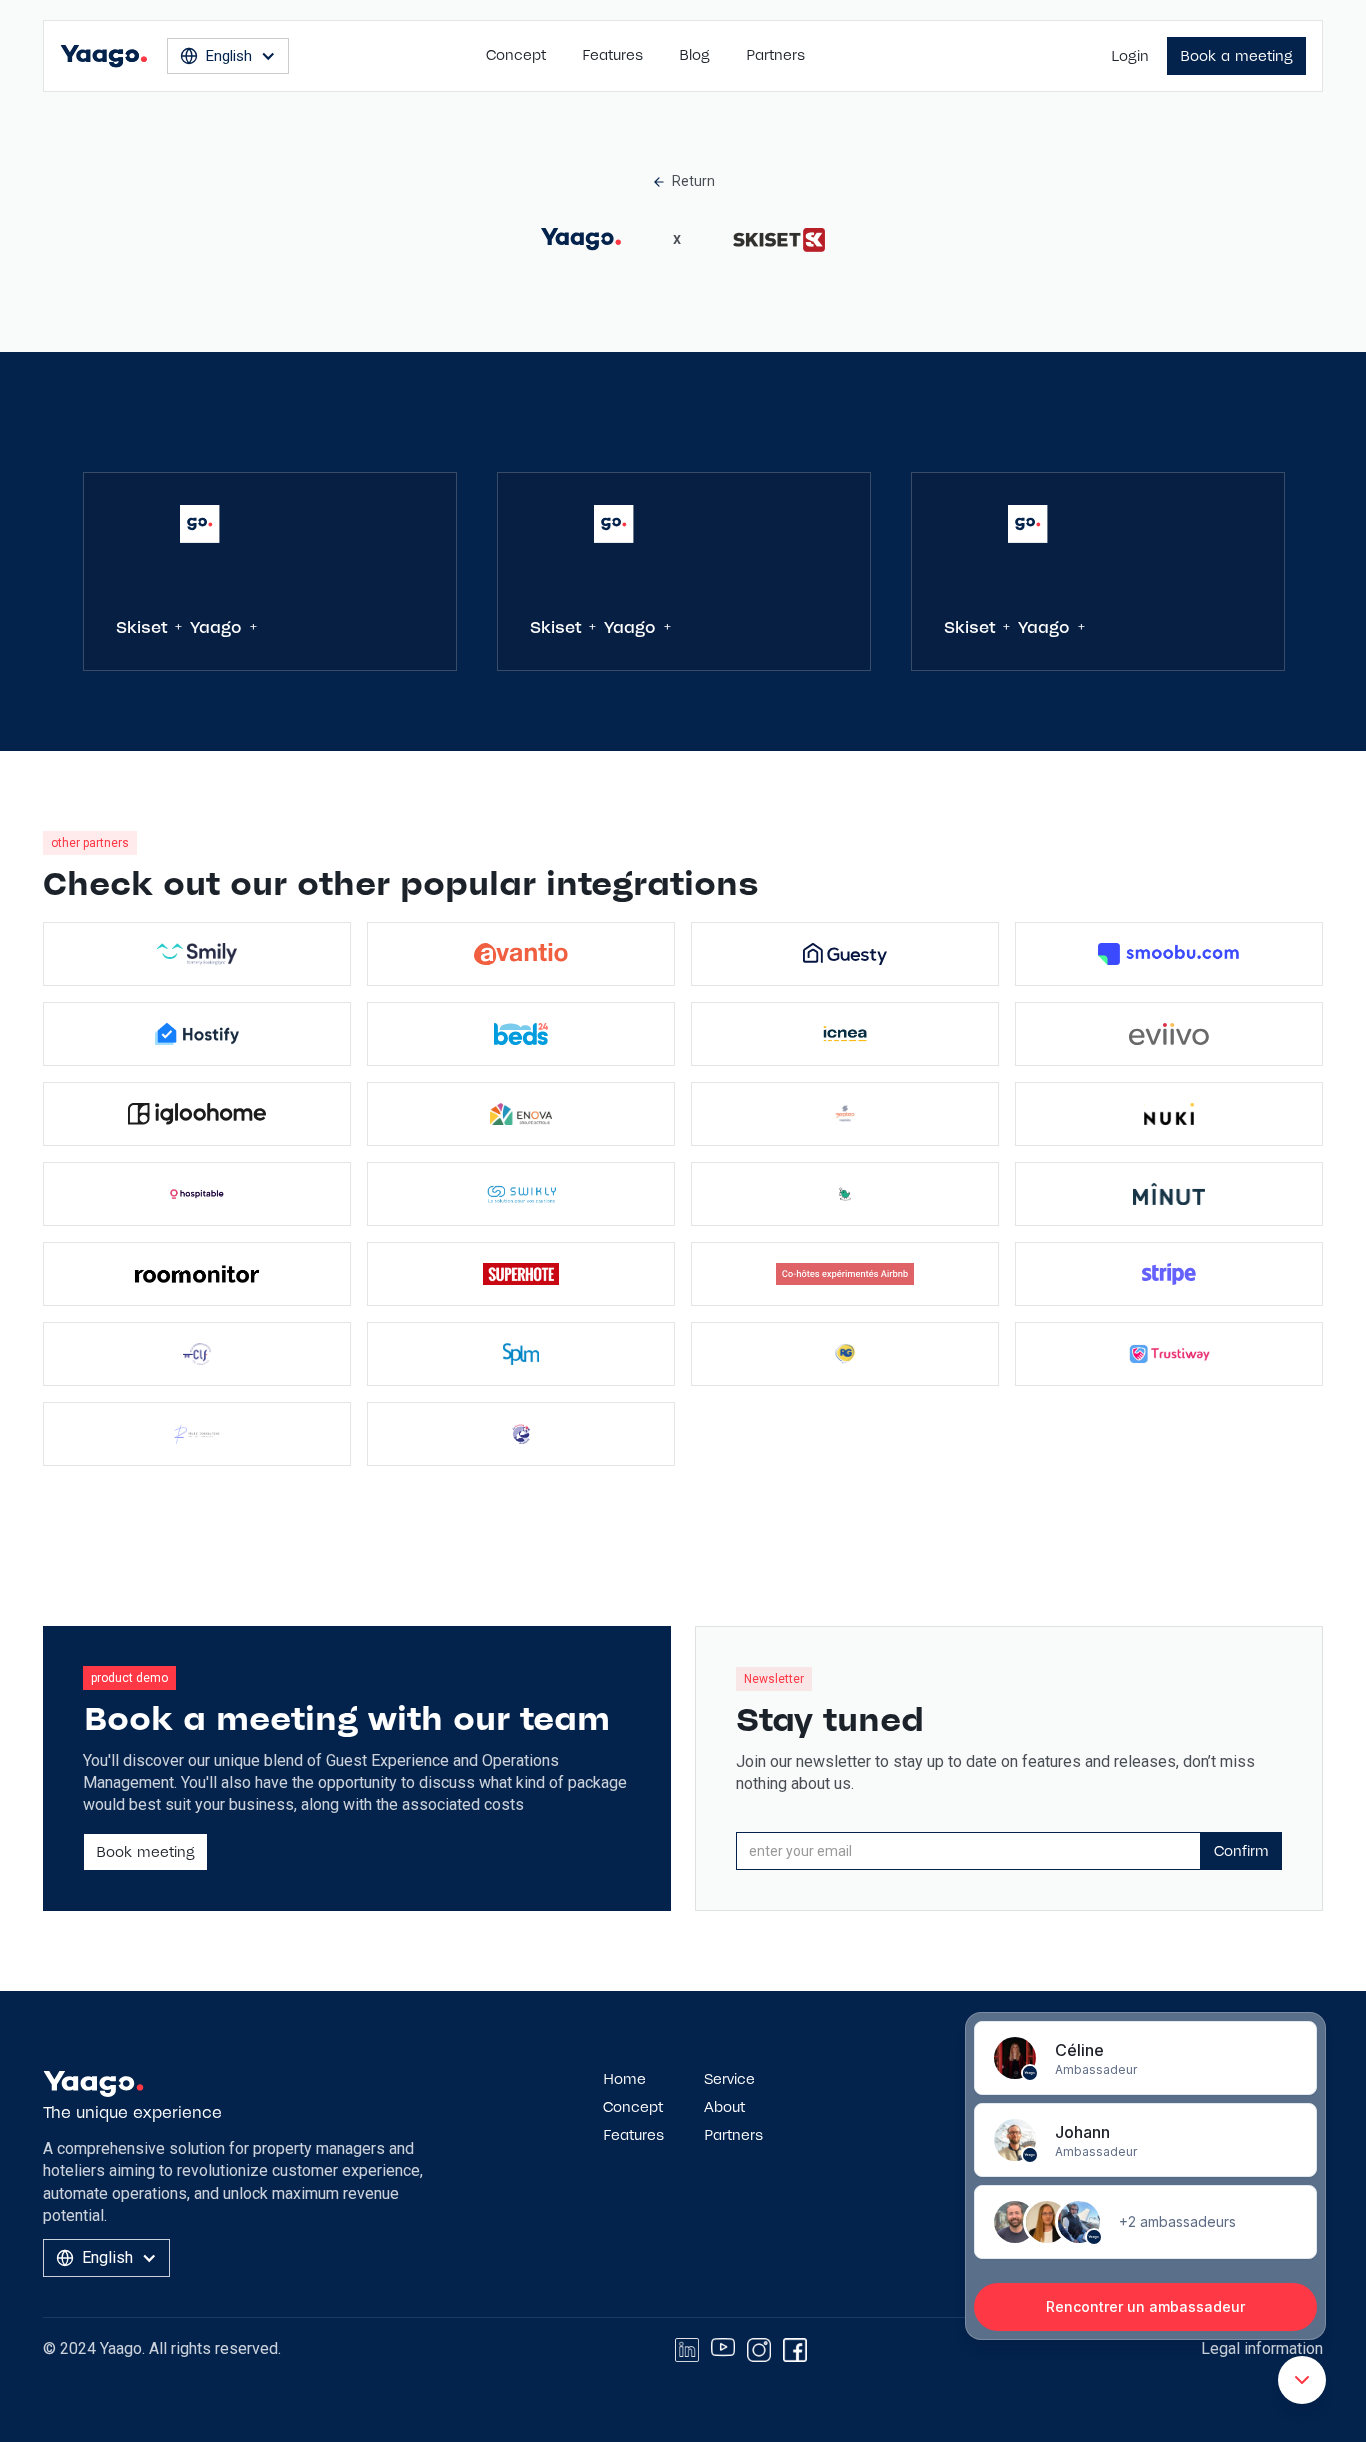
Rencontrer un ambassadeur (1145, 2306)
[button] (228, 56)
